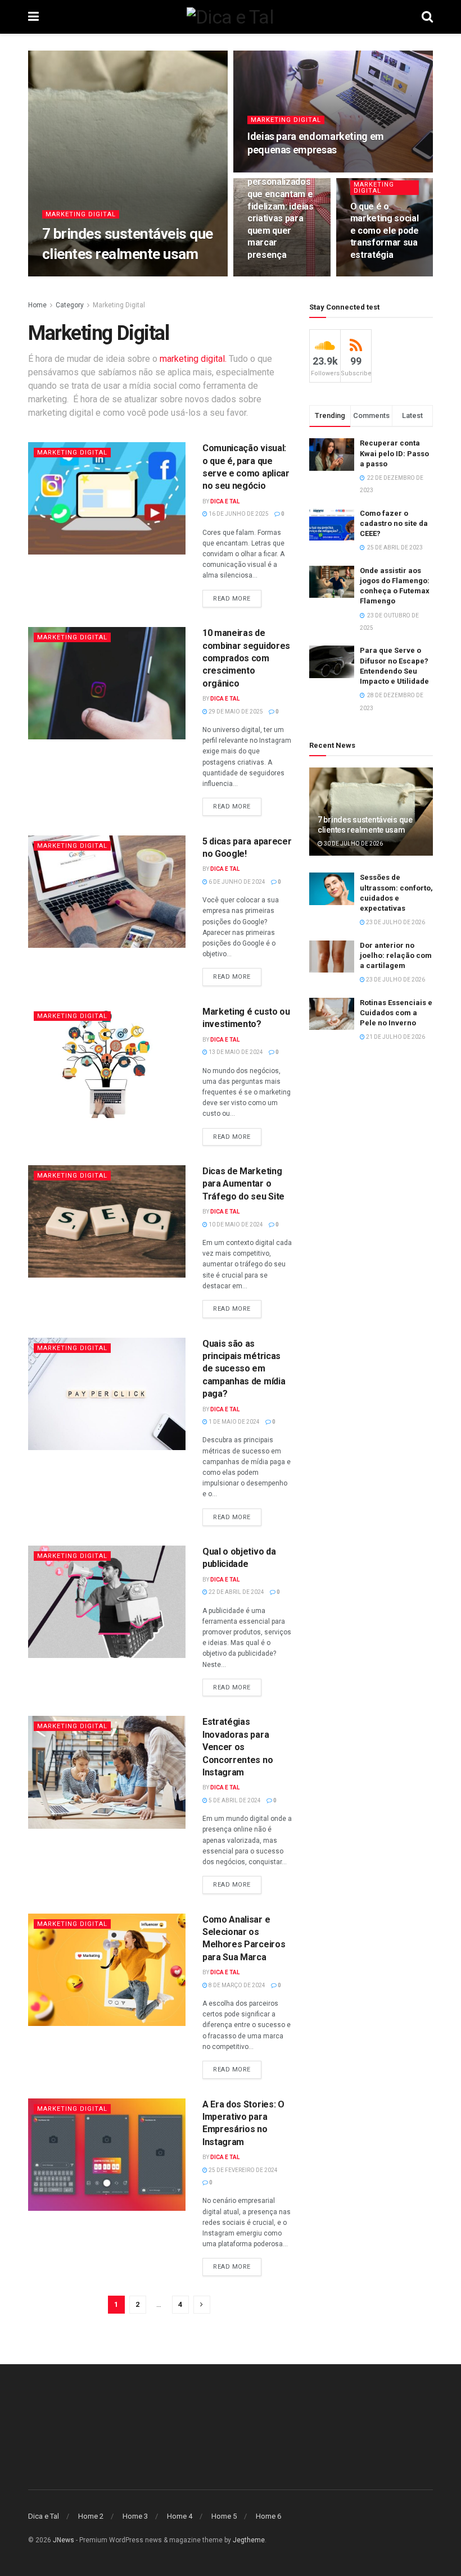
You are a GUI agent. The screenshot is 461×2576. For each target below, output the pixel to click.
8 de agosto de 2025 (283, 276)
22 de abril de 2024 (236, 1592)
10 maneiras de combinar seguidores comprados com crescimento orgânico (246, 658)
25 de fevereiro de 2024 (243, 2170)
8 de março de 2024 (236, 1985)
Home (37, 305)
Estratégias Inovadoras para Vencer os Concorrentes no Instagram (238, 1747)
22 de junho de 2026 (283, 171)
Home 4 (180, 2516)
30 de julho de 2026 (120, 276)
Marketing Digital (81, 214)
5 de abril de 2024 (234, 1800)
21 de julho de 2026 (395, 1037)
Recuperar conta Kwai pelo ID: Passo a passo (394, 453)
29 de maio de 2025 (235, 712)
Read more (232, 599)
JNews (64, 2540)
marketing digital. (193, 359)
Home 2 (91, 2516)
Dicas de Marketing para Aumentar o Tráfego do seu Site (243, 1184)
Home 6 (268, 2516)
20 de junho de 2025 (386, 276)
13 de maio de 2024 (235, 1052)
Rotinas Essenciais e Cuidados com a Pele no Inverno (396, 1013)
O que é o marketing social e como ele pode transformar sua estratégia (385, 231)
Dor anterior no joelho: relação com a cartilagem (396, 955)
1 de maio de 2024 (234, 1422)
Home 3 (135, 2516)
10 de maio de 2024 (235, 1225)
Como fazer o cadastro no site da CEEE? (394, 523)
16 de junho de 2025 (238, 514)
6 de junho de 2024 (236, 882)
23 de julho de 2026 (395, 922)
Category (70, 305)
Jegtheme (249, 2540)
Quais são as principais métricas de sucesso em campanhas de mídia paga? (244, 1369)
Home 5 (224, 2516)
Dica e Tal (65, 276)
